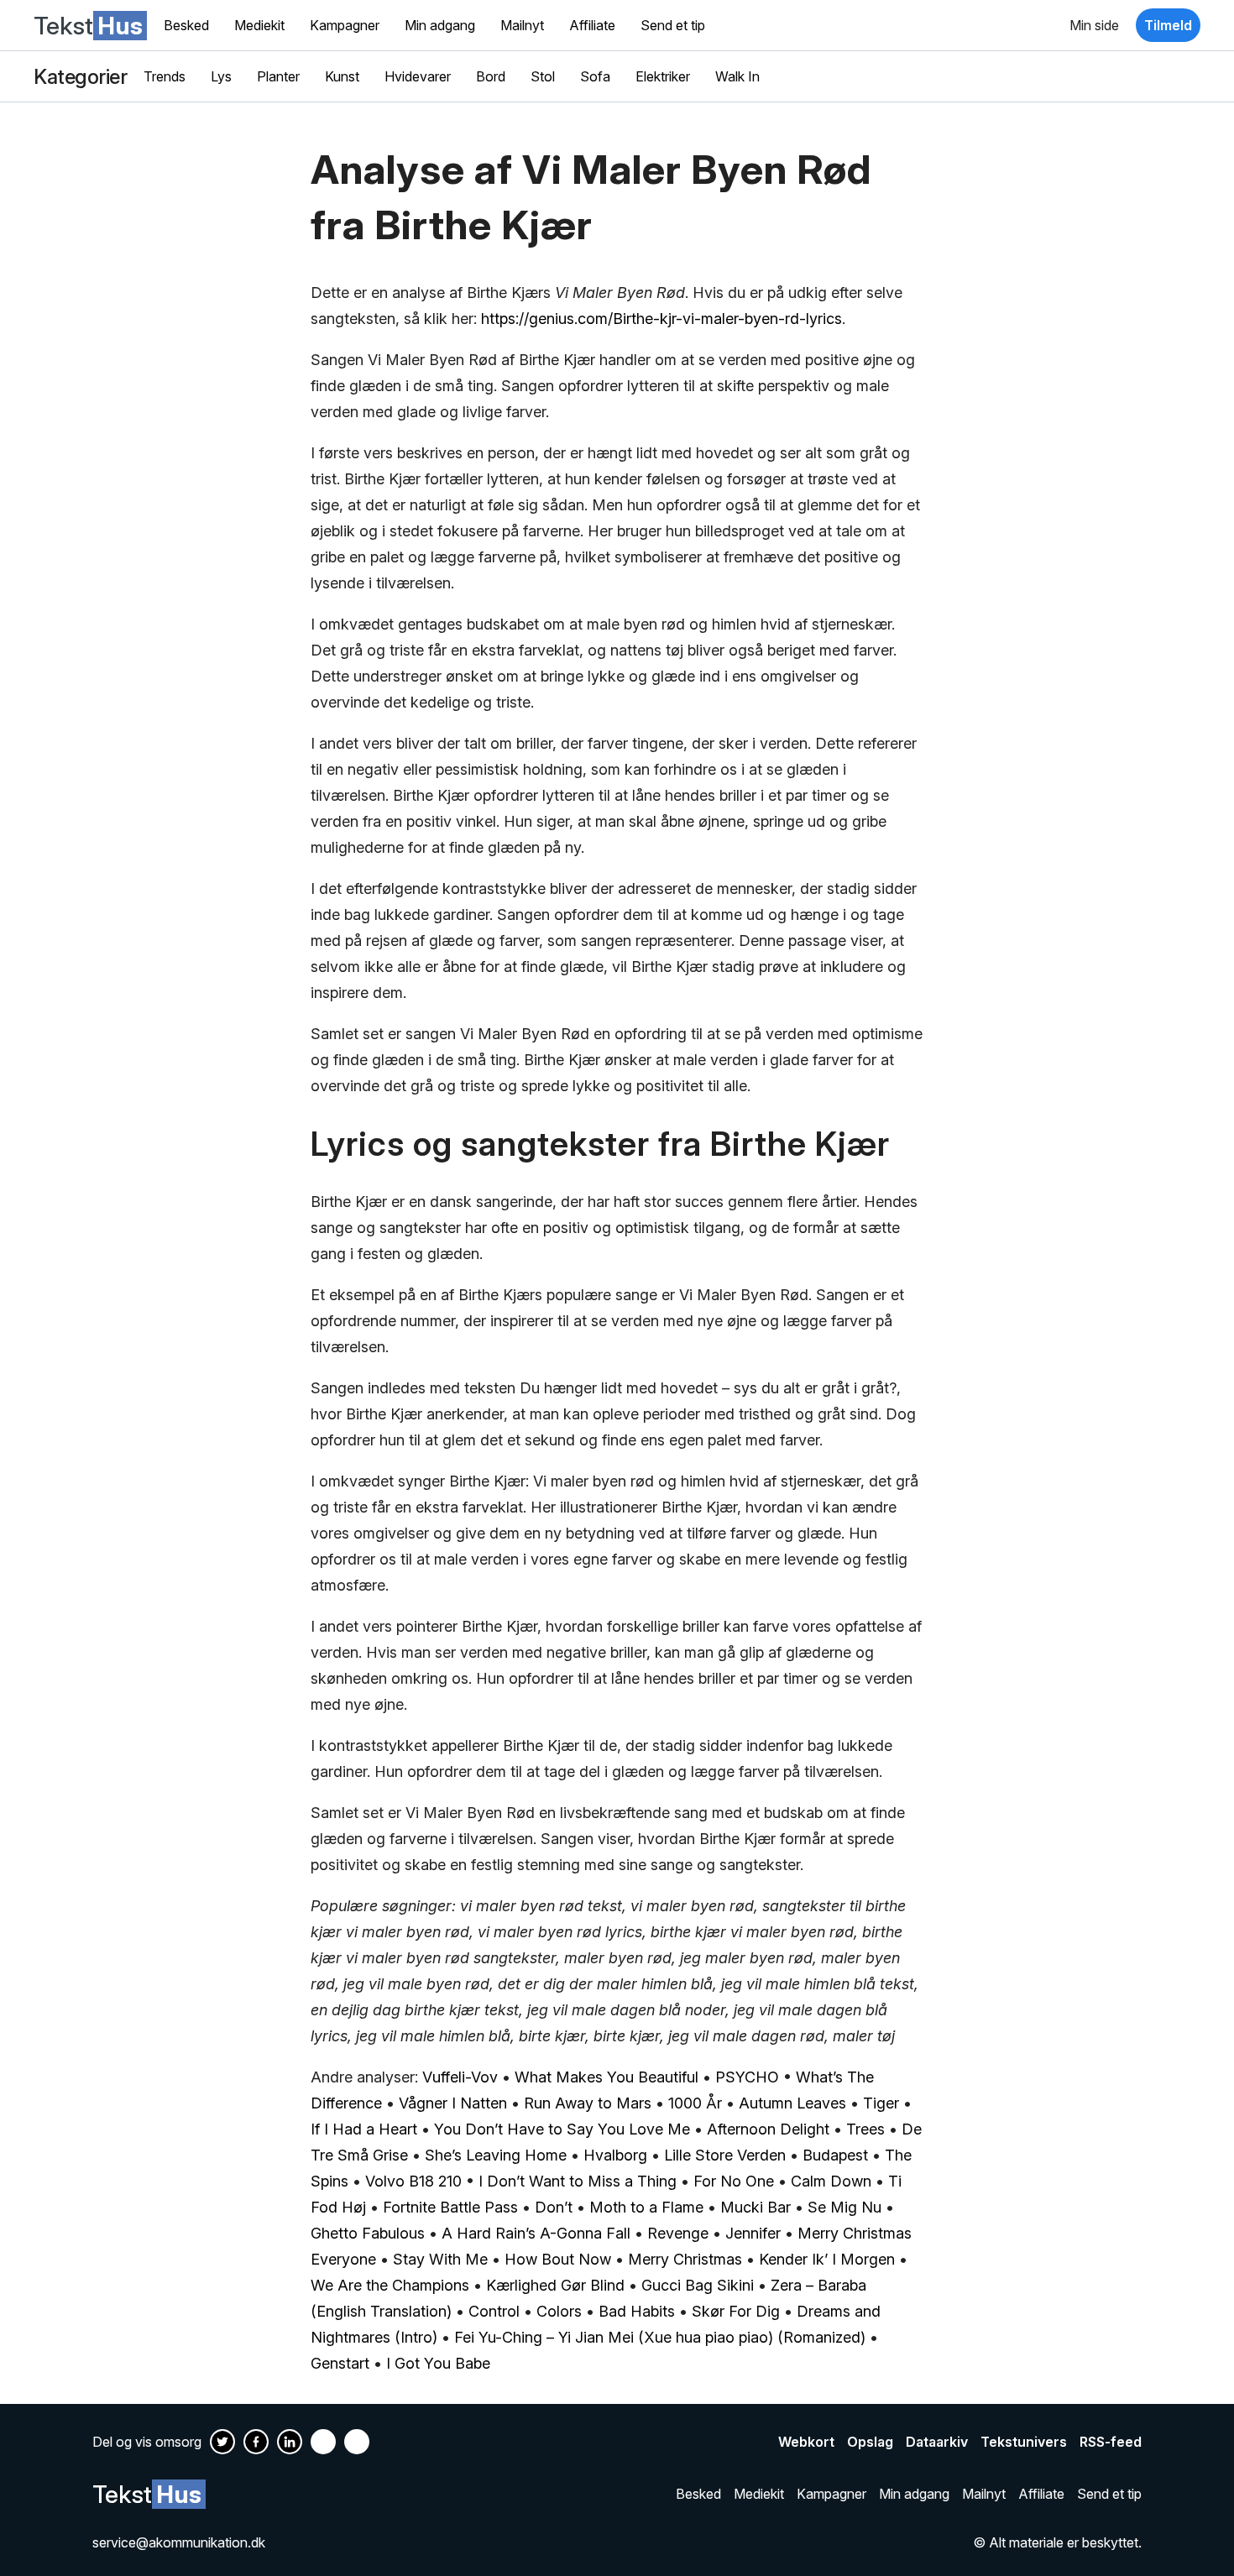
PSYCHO (747, 2077)
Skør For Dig (736, 2311)
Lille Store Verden (725, 2155)
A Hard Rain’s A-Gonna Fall (536, 2233)
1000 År (695, 2103)
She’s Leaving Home (496, 2155)
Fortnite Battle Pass (450, 2207)
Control (494, 2311)
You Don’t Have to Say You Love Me (562, 2129)
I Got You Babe (438, 2363)
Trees (865, 2129)
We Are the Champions (390, 2285)
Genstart (340, 2363)
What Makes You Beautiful (607, 2077)
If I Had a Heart (364, 2129)
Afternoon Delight (768, 2129)
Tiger (881, 2103)
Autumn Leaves (792, 2103)
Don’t (554, 2207)
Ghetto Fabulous (368, 2233)
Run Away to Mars (588, 2103)
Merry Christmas (685, 2259)
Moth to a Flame (646, 2207)
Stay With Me (440, 2259)
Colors (559, 2311)
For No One (734, 2181)
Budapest (835, 2155)
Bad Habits (637, 2311)
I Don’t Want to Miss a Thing (578, 2181)
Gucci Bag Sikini (698, 2285)
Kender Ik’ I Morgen (827, 2259)
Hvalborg (615, 2155)
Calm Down (831, 2181)
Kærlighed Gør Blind (555, 2285)
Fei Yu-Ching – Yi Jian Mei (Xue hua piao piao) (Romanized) (660, 2337)
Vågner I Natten (453, 2103)
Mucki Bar (756, 2207)
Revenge (678, 2233)
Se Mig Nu (844, 2207)
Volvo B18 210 (413, 2181)
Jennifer (753, 2233)
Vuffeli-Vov (460, 2077)
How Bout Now (558, 2259)
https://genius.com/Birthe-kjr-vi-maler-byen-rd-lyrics (661, 319)
